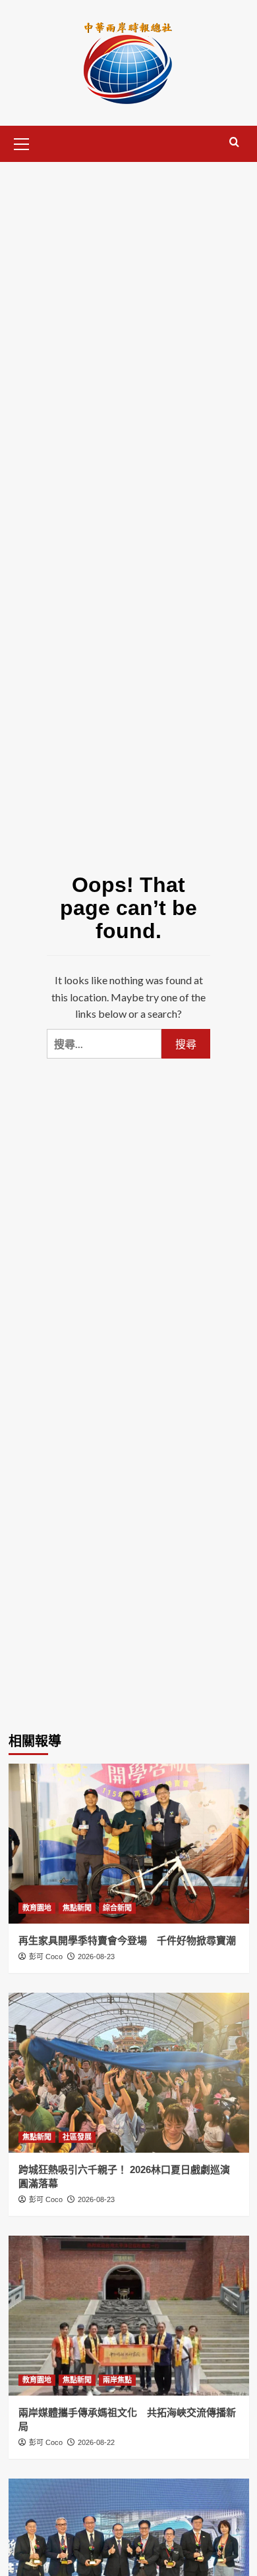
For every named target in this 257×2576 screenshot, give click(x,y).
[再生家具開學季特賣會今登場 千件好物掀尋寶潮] (129, 1844)
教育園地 (37, 1908)
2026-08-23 (96, 1957)
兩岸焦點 (117, 2380)
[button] (22, 142)
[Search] (234, 143)
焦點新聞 (77, 1908)
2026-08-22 (96, 2442)
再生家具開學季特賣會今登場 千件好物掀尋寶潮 (127, 1940)
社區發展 (77, 2137)
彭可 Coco (46, 1957)
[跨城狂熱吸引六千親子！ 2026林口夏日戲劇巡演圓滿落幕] (129, 2073)
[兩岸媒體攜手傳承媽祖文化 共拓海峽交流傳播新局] (129, 2316)
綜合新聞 (117, 1908)
